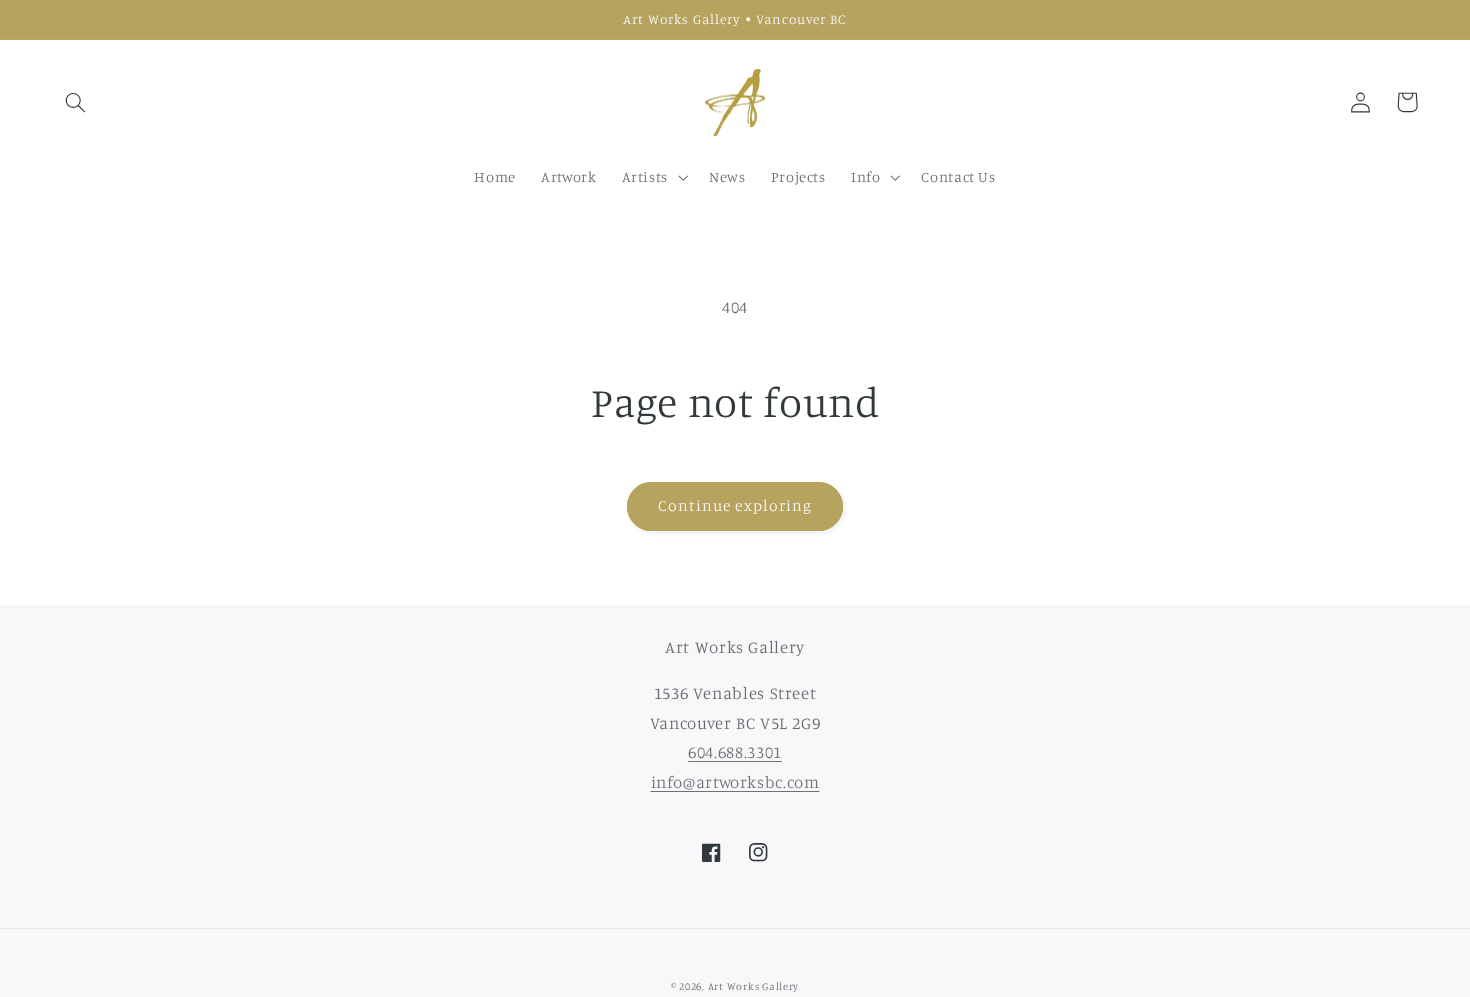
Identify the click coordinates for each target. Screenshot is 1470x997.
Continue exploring (735, 505)
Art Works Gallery (754, 986)
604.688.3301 (735, 752)
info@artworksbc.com (735, 782)
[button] (76, 102)
